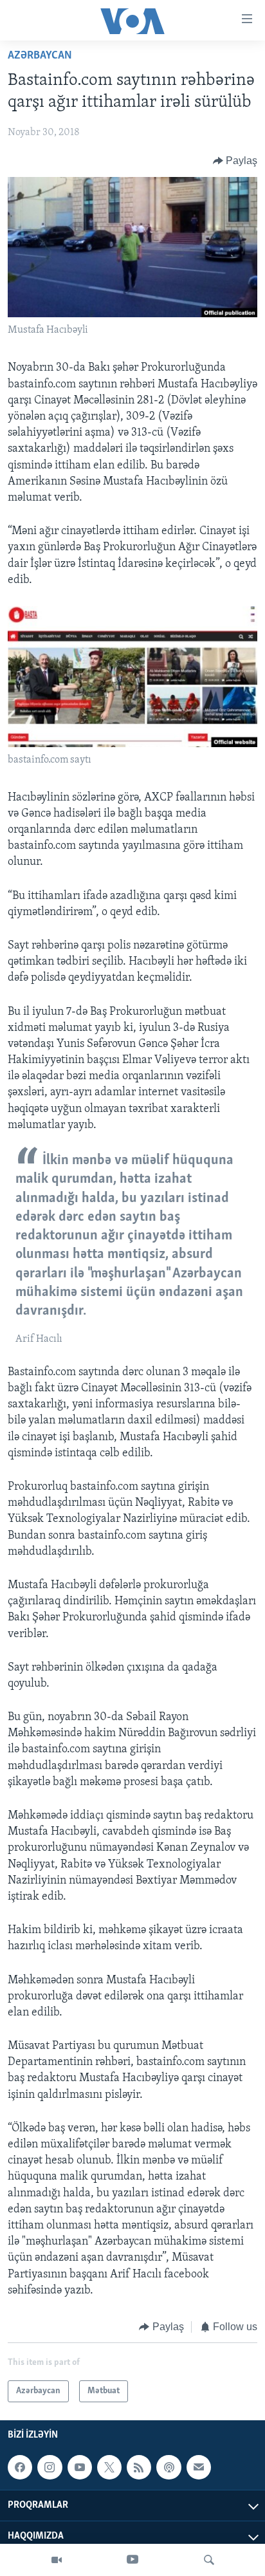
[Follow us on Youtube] (80, 2467)
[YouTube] (132, 2560)
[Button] (235, 161)
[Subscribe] (199, 2467)
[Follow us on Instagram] (50, 2467)
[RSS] (139, 2467)
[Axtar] (209, 2560)
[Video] (57, 2560)
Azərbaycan (40, 56)
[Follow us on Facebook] (20, 2467)
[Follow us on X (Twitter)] (109, 2467)
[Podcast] (169, 2467)
